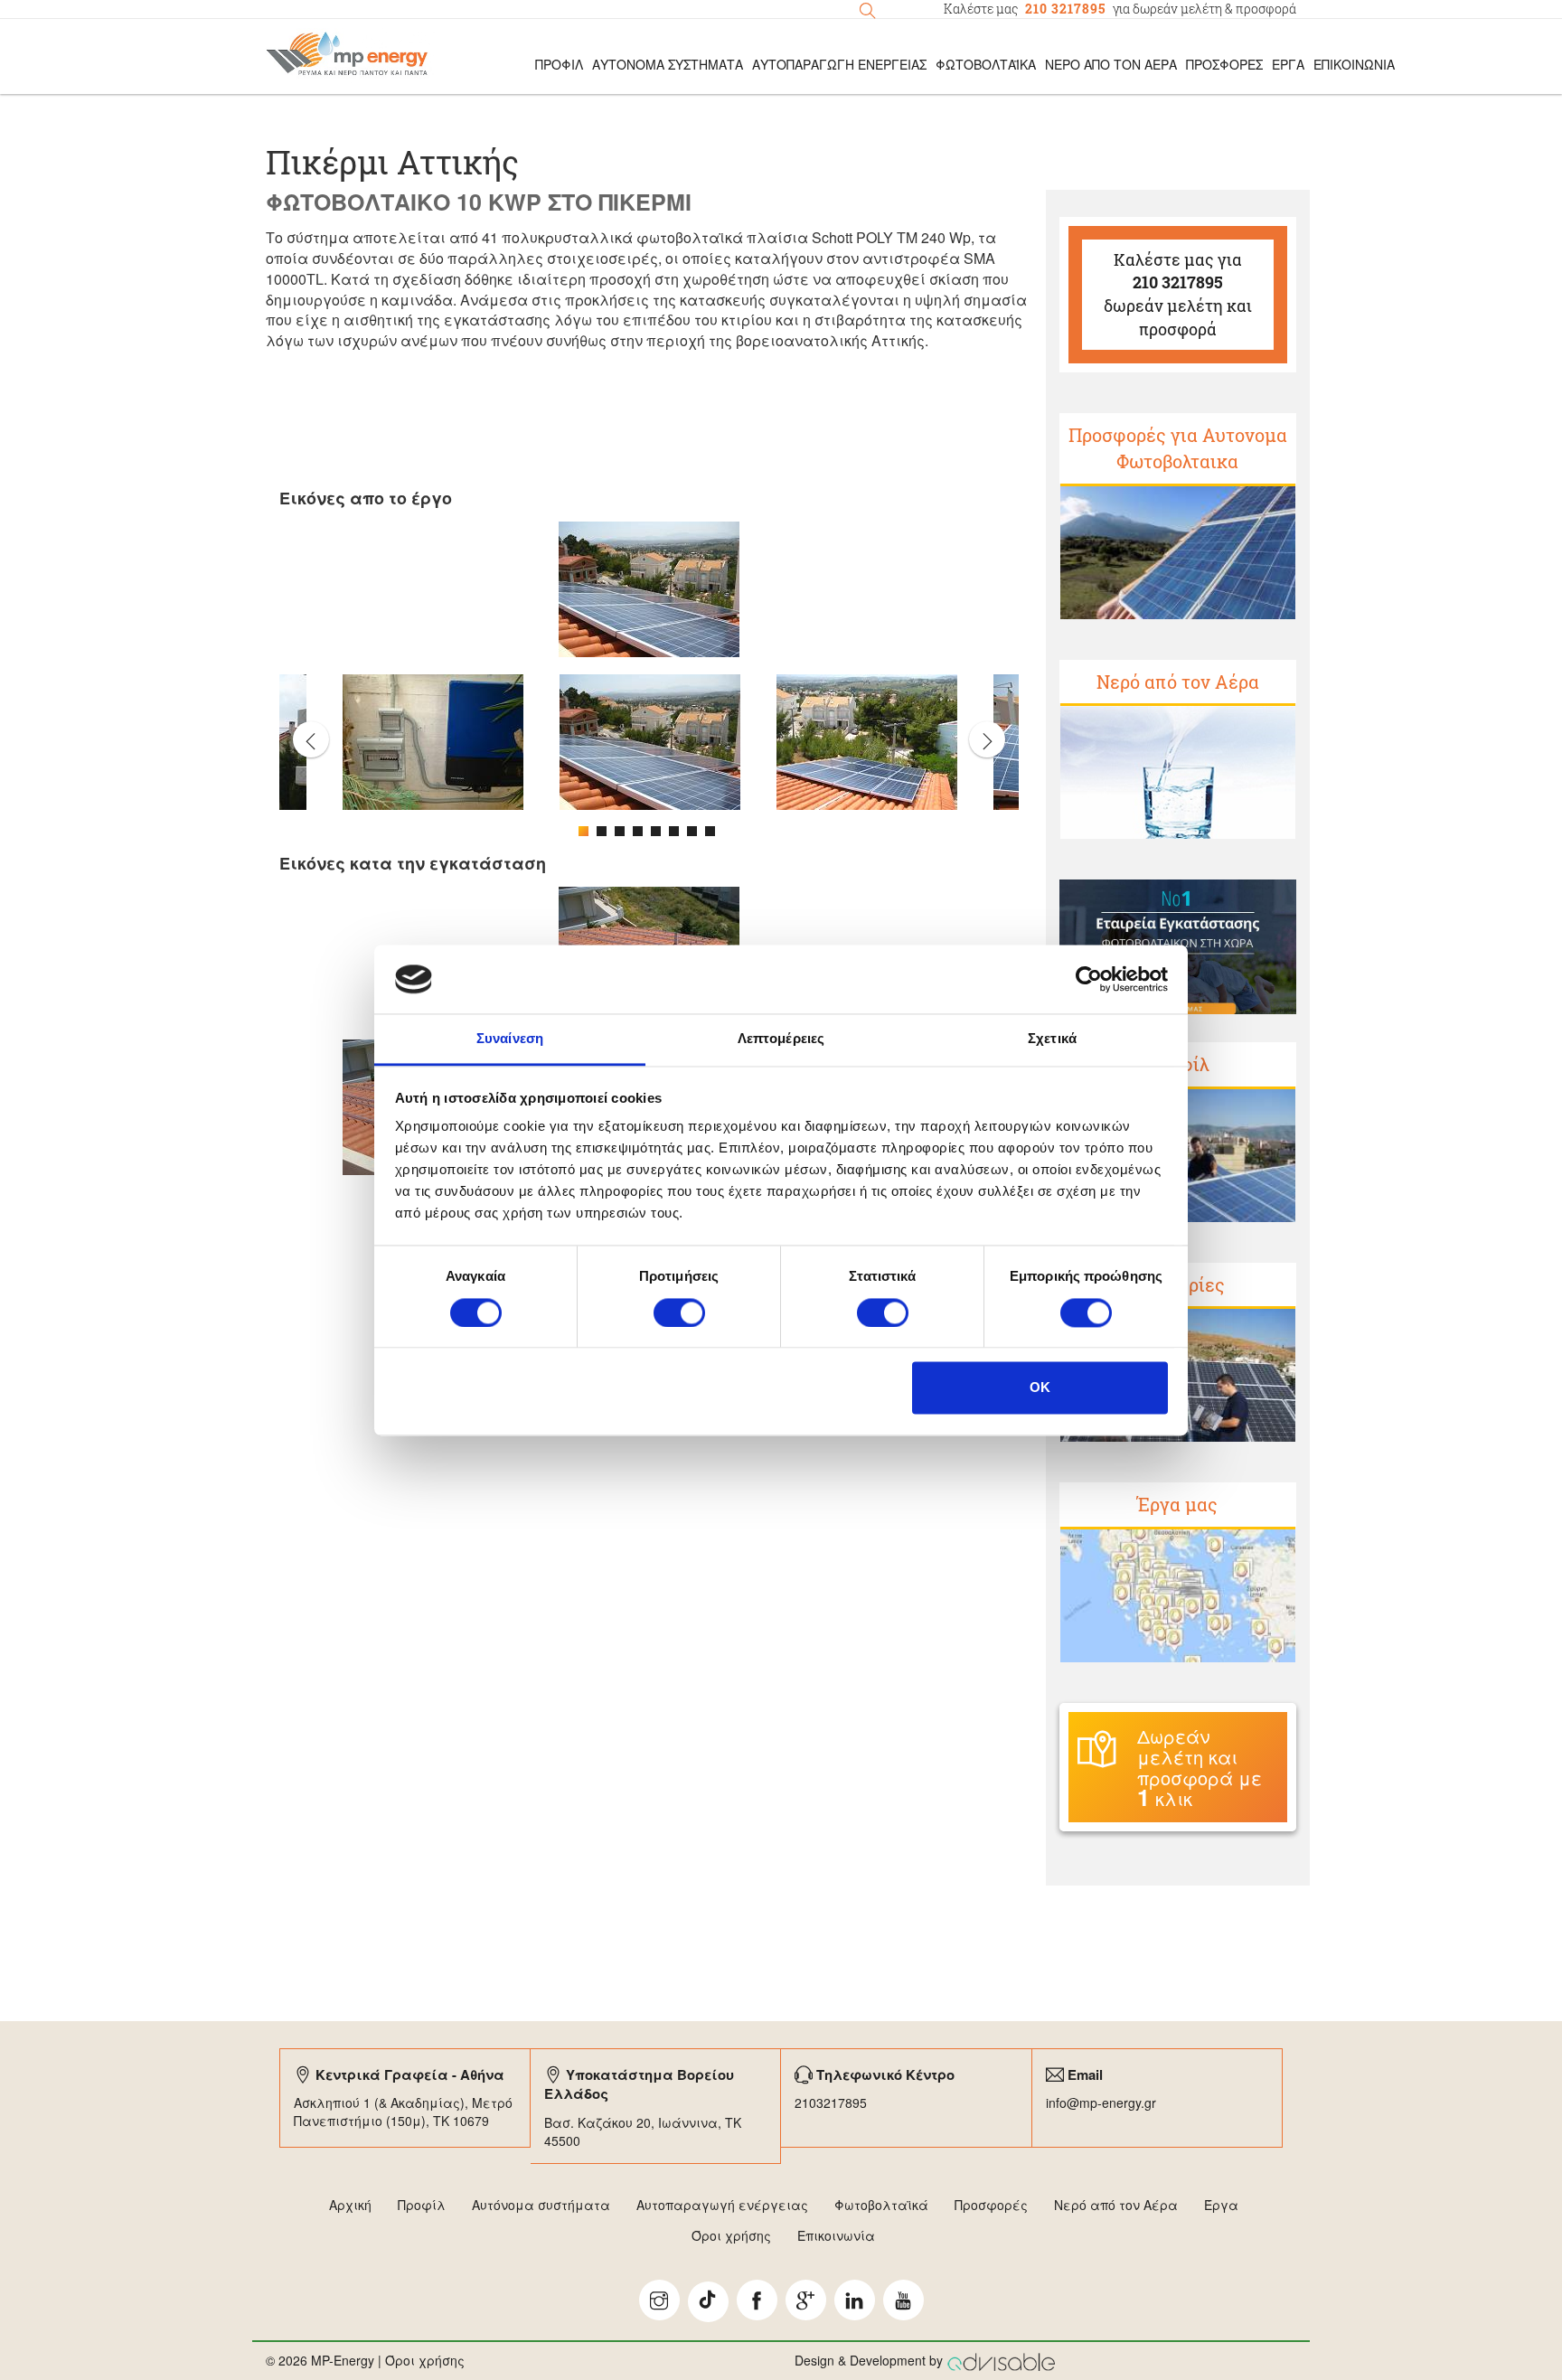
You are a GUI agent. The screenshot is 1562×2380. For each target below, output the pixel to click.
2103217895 (831, 2102)
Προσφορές (1224, 64)
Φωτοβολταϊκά (986, 64)
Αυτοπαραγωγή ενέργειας (722, 2205)
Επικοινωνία (1354, 64)
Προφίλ (422, 2205)
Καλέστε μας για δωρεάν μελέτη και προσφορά (1178, 294)
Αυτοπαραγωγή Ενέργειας (839, 64)
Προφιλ (559, 64)
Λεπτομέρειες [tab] (781, 1039)
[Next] (987, 739)
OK (1040, 1388)
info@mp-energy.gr (1101, 2102)
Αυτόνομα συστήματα (541, 2205)
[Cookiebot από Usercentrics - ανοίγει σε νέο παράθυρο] (1089, 979)
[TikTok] (708, 2302)
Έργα (1288, 64)
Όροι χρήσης (731, 2235)
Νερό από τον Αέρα (1111, 64)
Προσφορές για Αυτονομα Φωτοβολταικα (1178, 448)
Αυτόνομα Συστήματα (668, 64)
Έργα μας (1177, 1504)
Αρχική (350, 2205)
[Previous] (311, 739)
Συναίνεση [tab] (510, 1039)
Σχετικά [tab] (1052, 1039)
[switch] (679, 1312)
